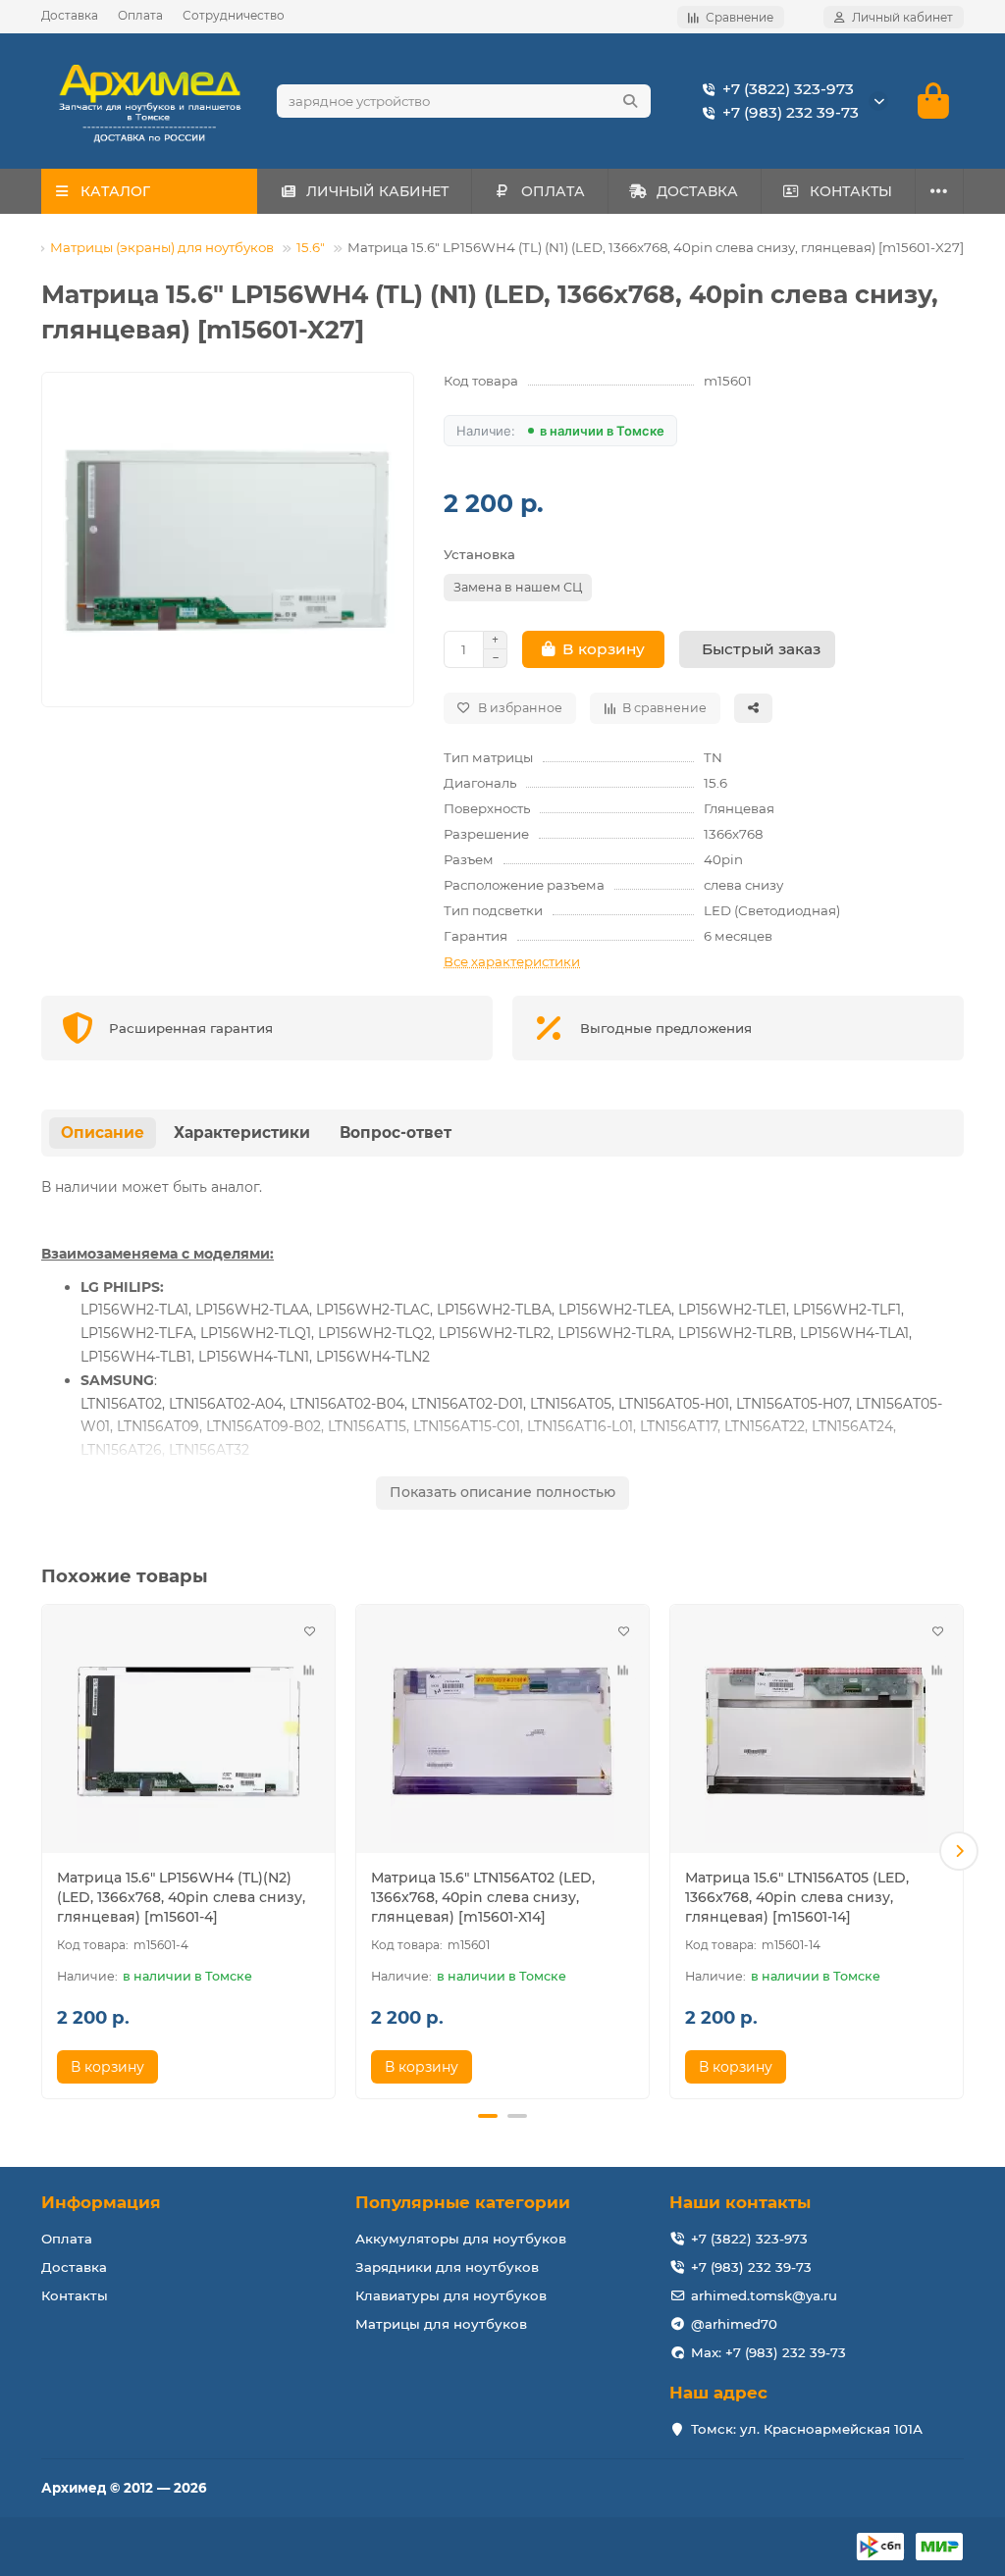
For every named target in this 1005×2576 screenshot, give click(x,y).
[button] (46, 1851)
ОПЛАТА (553, 191)
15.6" (311, 247)
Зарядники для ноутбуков (447, 2267)
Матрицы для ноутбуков (441, 2324)
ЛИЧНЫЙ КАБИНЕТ (377, 191)
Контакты (75, 2295)
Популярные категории (463, 2202)
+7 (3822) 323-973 (788, 89)
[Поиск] (630, 101)
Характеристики (242, 1133)
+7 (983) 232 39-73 (791, 112)
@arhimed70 (734, 2324)
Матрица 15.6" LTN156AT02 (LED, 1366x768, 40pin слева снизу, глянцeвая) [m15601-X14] (483, 1897)
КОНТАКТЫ (851, 191)
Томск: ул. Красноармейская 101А (807, 2429)
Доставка (70, 15)
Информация (101, 2202)
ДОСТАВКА (697, 191)
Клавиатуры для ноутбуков (451, 2295)
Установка (479, 554)
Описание (103, 1133)
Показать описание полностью (502, 1492)
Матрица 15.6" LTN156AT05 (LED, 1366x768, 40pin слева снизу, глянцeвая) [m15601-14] (797, 1897)
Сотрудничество (234, 15)
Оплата (140, 15)
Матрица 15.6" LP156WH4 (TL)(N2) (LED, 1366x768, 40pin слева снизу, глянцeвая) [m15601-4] (181, 1897)
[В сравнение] (309, 1670)
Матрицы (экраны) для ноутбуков (162, 247)
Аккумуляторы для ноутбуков (461, 2239)
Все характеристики (512, 961)
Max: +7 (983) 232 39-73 (768, 2352)
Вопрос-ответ (396, 1133)
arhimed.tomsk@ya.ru (764, 2295)
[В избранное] (309, 1630)
